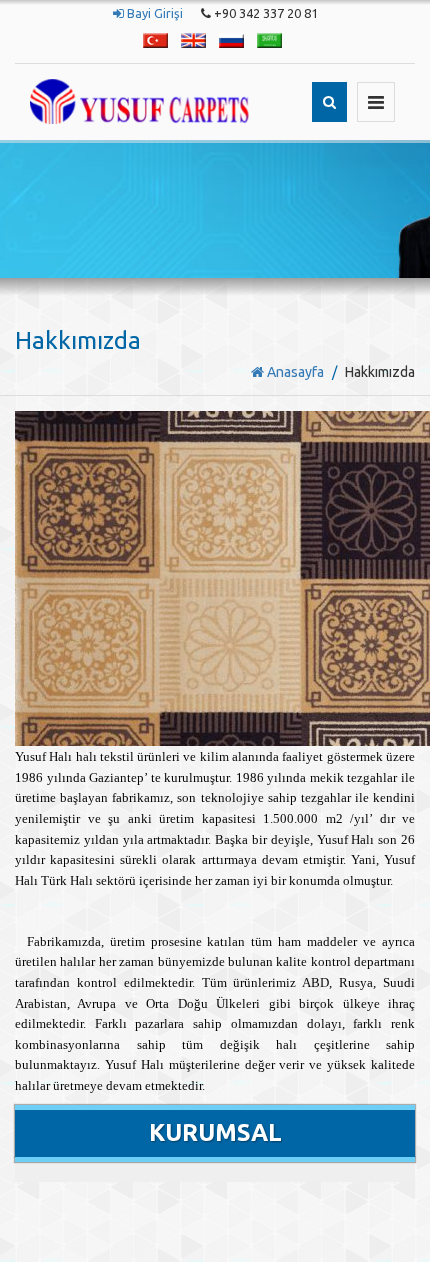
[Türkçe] (155, 40)
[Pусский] (231, 40)
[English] (193, 40)
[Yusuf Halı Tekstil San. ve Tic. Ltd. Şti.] (139, 101)
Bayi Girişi (153, 13)
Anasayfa (294, 372)
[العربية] (269, 40)
